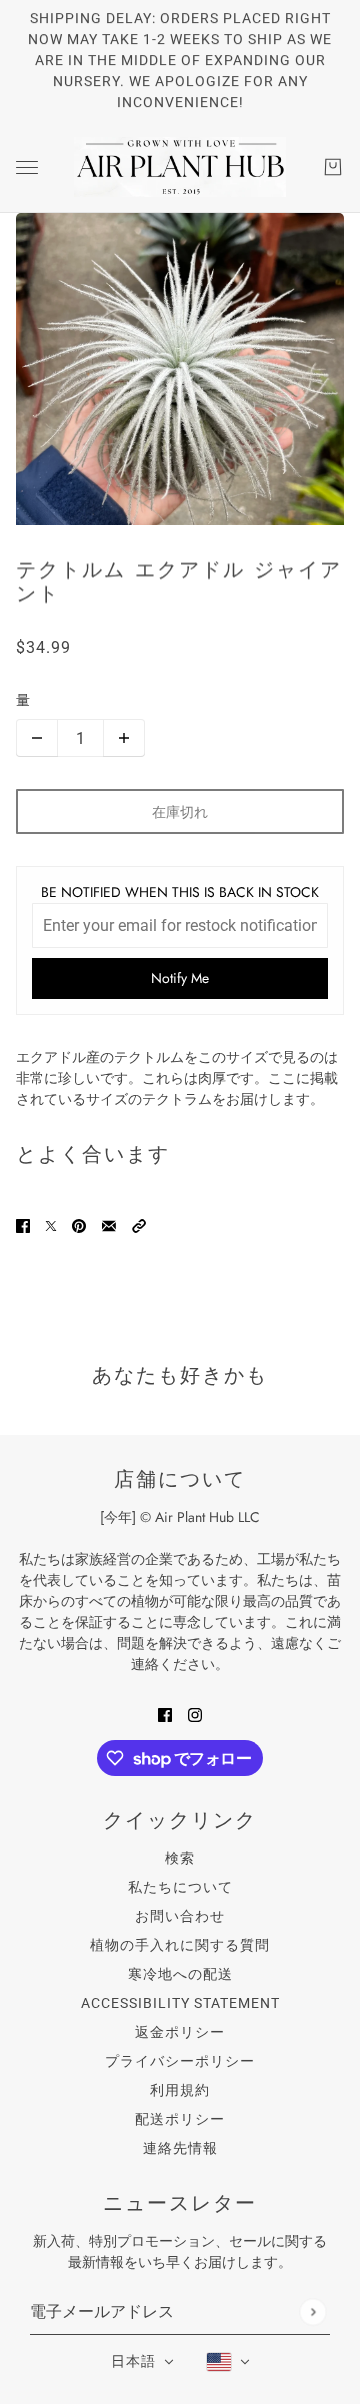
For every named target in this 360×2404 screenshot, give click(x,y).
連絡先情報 (180, 2148)
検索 (180, 1858)
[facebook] (165, 1713)
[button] (139, 1224)
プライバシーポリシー (180, 2061)
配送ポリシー (180, 2119)
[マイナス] (37, 738)
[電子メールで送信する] (109, 1224)
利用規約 (180, 2090)
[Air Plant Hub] (180, 167)
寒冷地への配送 (180, 1974)
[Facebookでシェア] (23, 1224)
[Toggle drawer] (27, 167)
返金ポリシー (180, 2032)
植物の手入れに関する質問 (180, 1945)
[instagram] (195, 1713)
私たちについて (180, 1887)
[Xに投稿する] (51, 1224)
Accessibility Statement (180, 2003)
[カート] (333, 167)
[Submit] (312, 2311)
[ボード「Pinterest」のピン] (79, 1224)
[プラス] (124, 738)
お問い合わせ (180, 1916)
